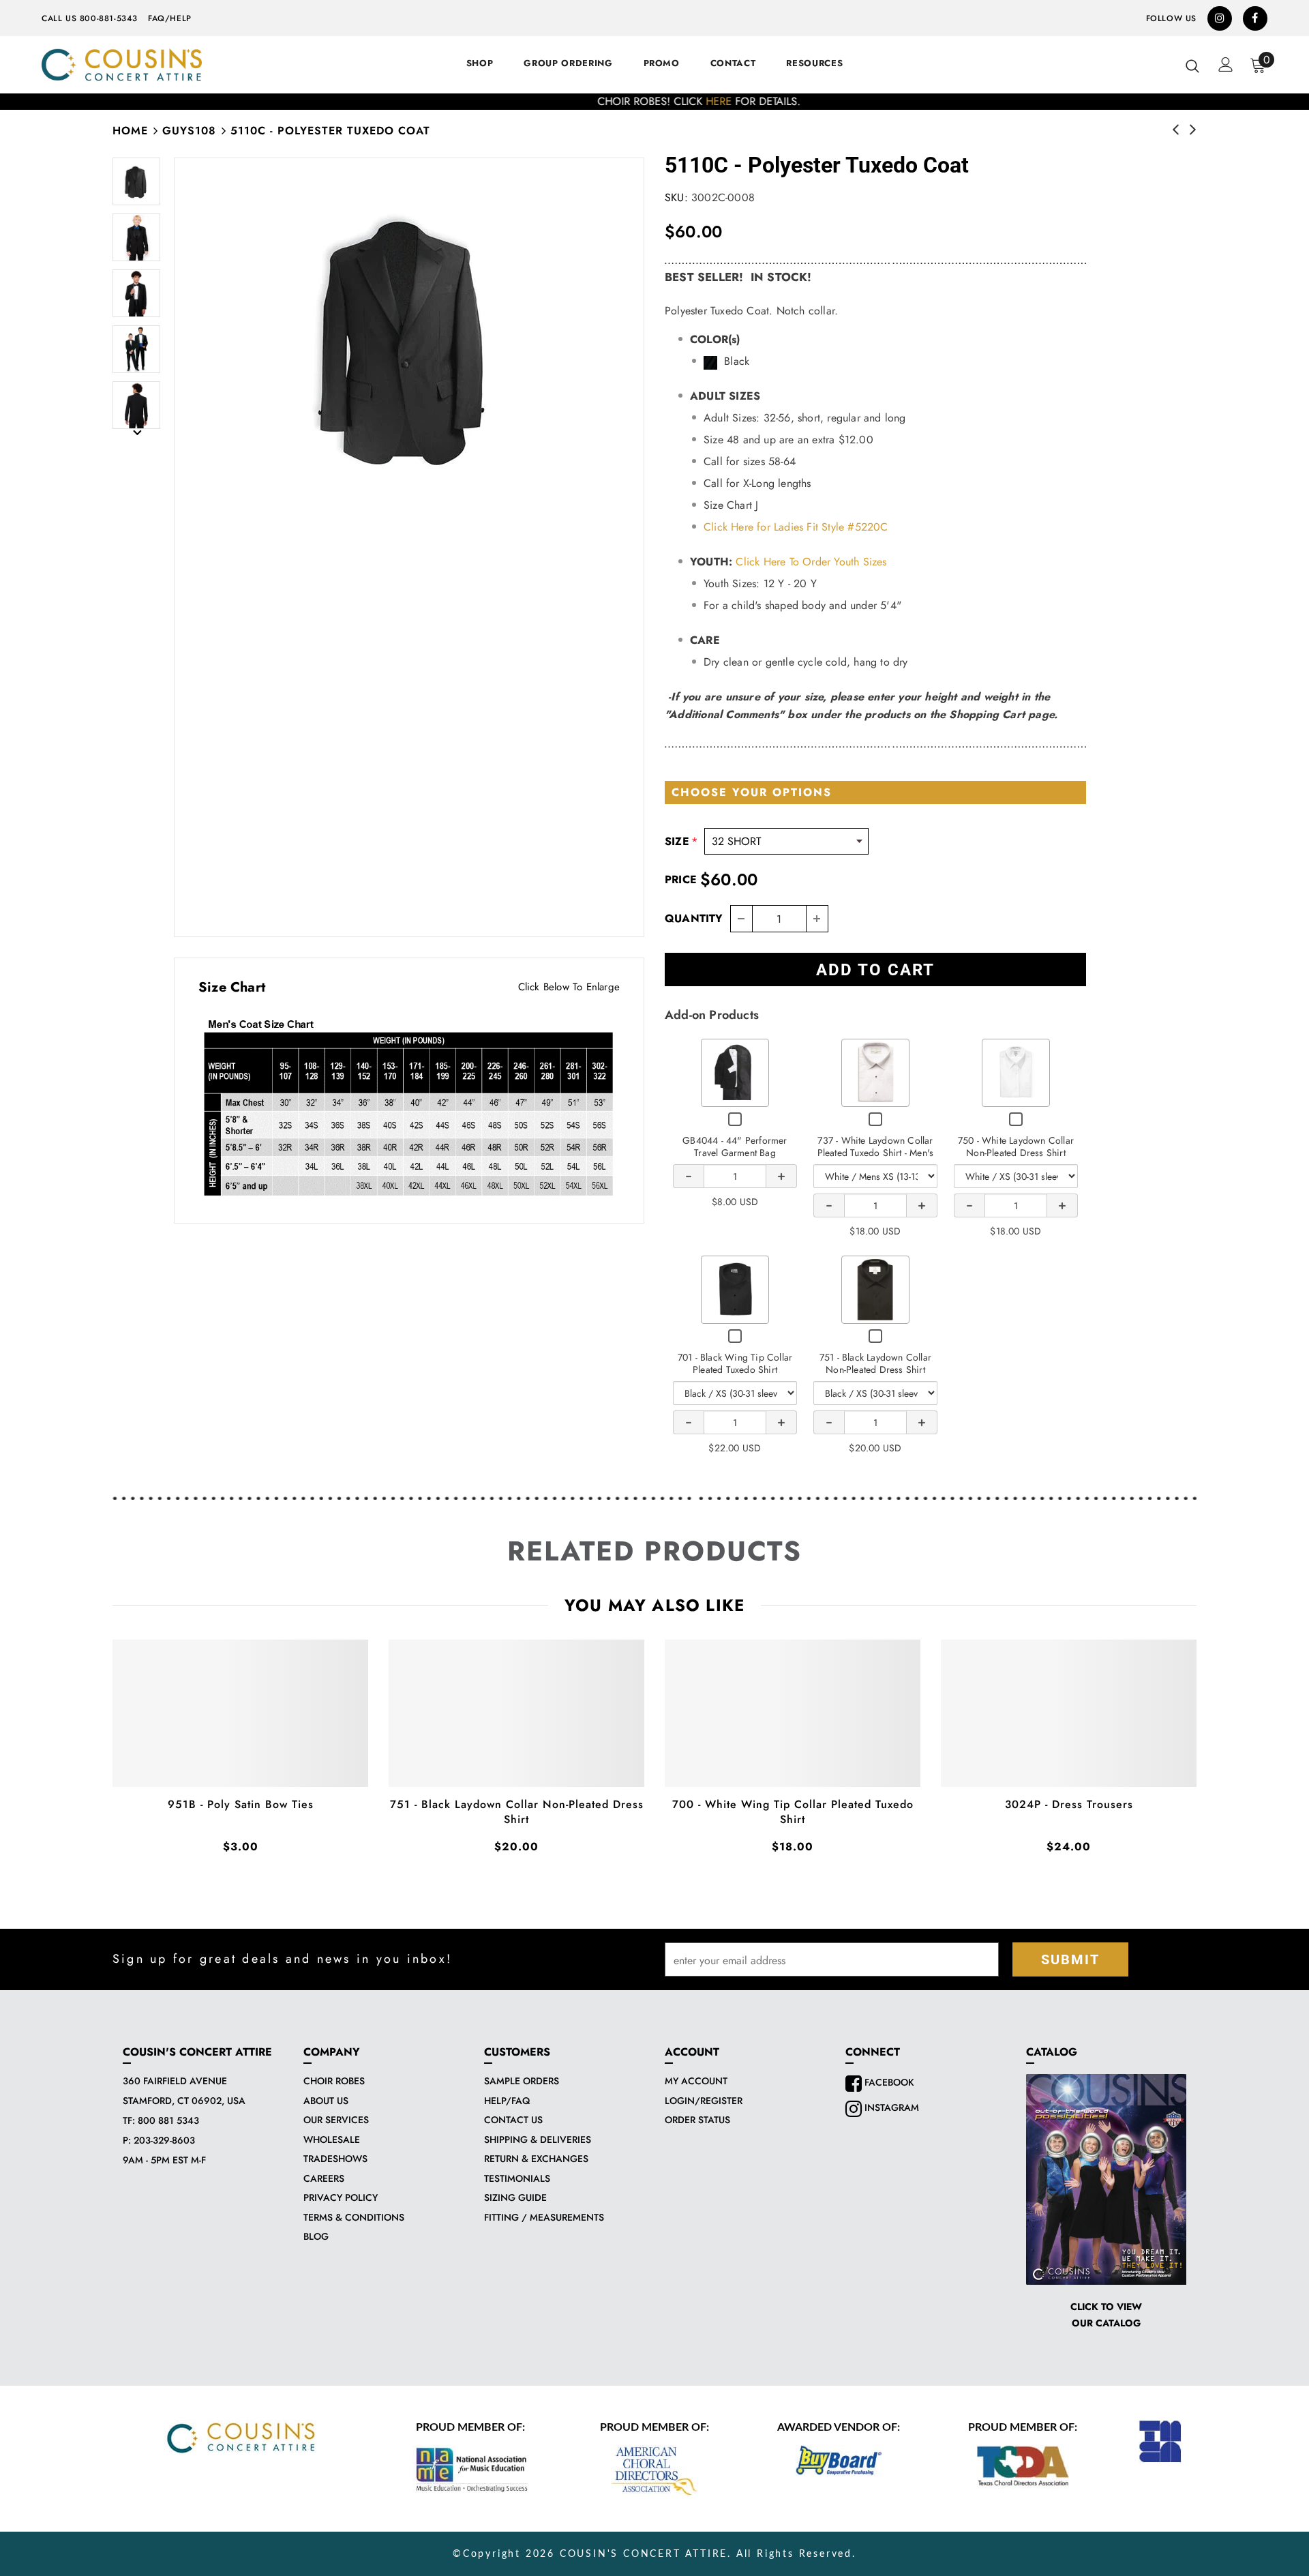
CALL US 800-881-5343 (90, 18)
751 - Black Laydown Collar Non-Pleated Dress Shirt (875, 1363)
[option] (654, 102)
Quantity (694, 918)
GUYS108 (189, 131)
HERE (674, 101)
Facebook (888, 2082)
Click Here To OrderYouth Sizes (811, 562)
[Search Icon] (1192, 65)
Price (681, 879)
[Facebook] (1255, 18)
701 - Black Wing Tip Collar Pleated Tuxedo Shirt (735, 1363)
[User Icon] (1226, 64)
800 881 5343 (168, 2120)
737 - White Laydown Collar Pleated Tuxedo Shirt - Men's (876, 1146)
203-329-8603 (164, 2140)
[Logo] (122, 65)
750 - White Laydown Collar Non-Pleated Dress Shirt (1016, 1146)
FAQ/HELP (170, 18)
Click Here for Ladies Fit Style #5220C (796, 527)
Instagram (890, 2107)
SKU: (676, 197)
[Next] (136, 432)
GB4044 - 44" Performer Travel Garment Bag (735, 1146)
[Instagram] (1220, 18)
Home (130, 131)
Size (681, 841)
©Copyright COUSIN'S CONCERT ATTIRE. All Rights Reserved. (654, 2554)
